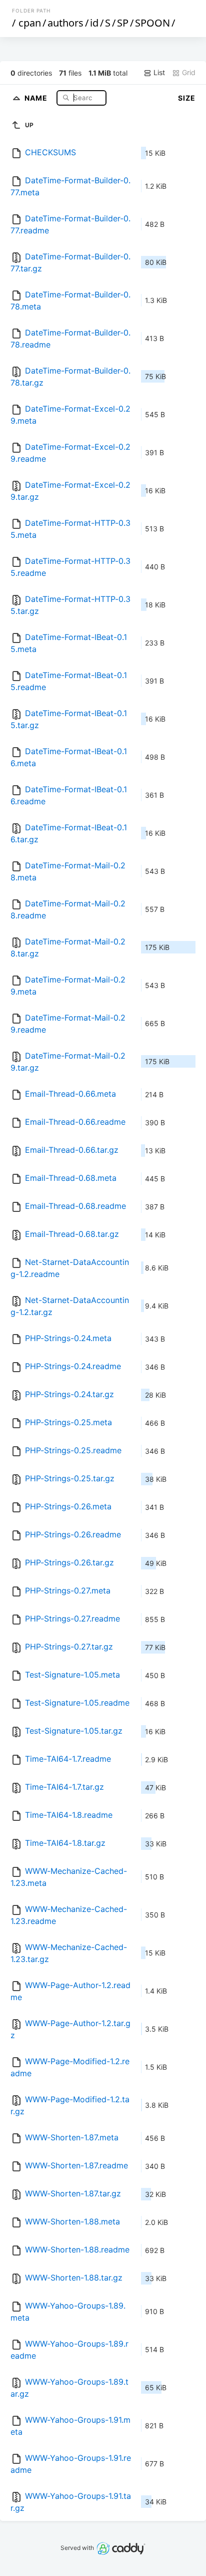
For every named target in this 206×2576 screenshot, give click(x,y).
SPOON (152, 23)
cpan (30, 23)
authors (65, 23)
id (94, 23)
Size (187, 98)
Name (37, 97)
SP (123, 23)
